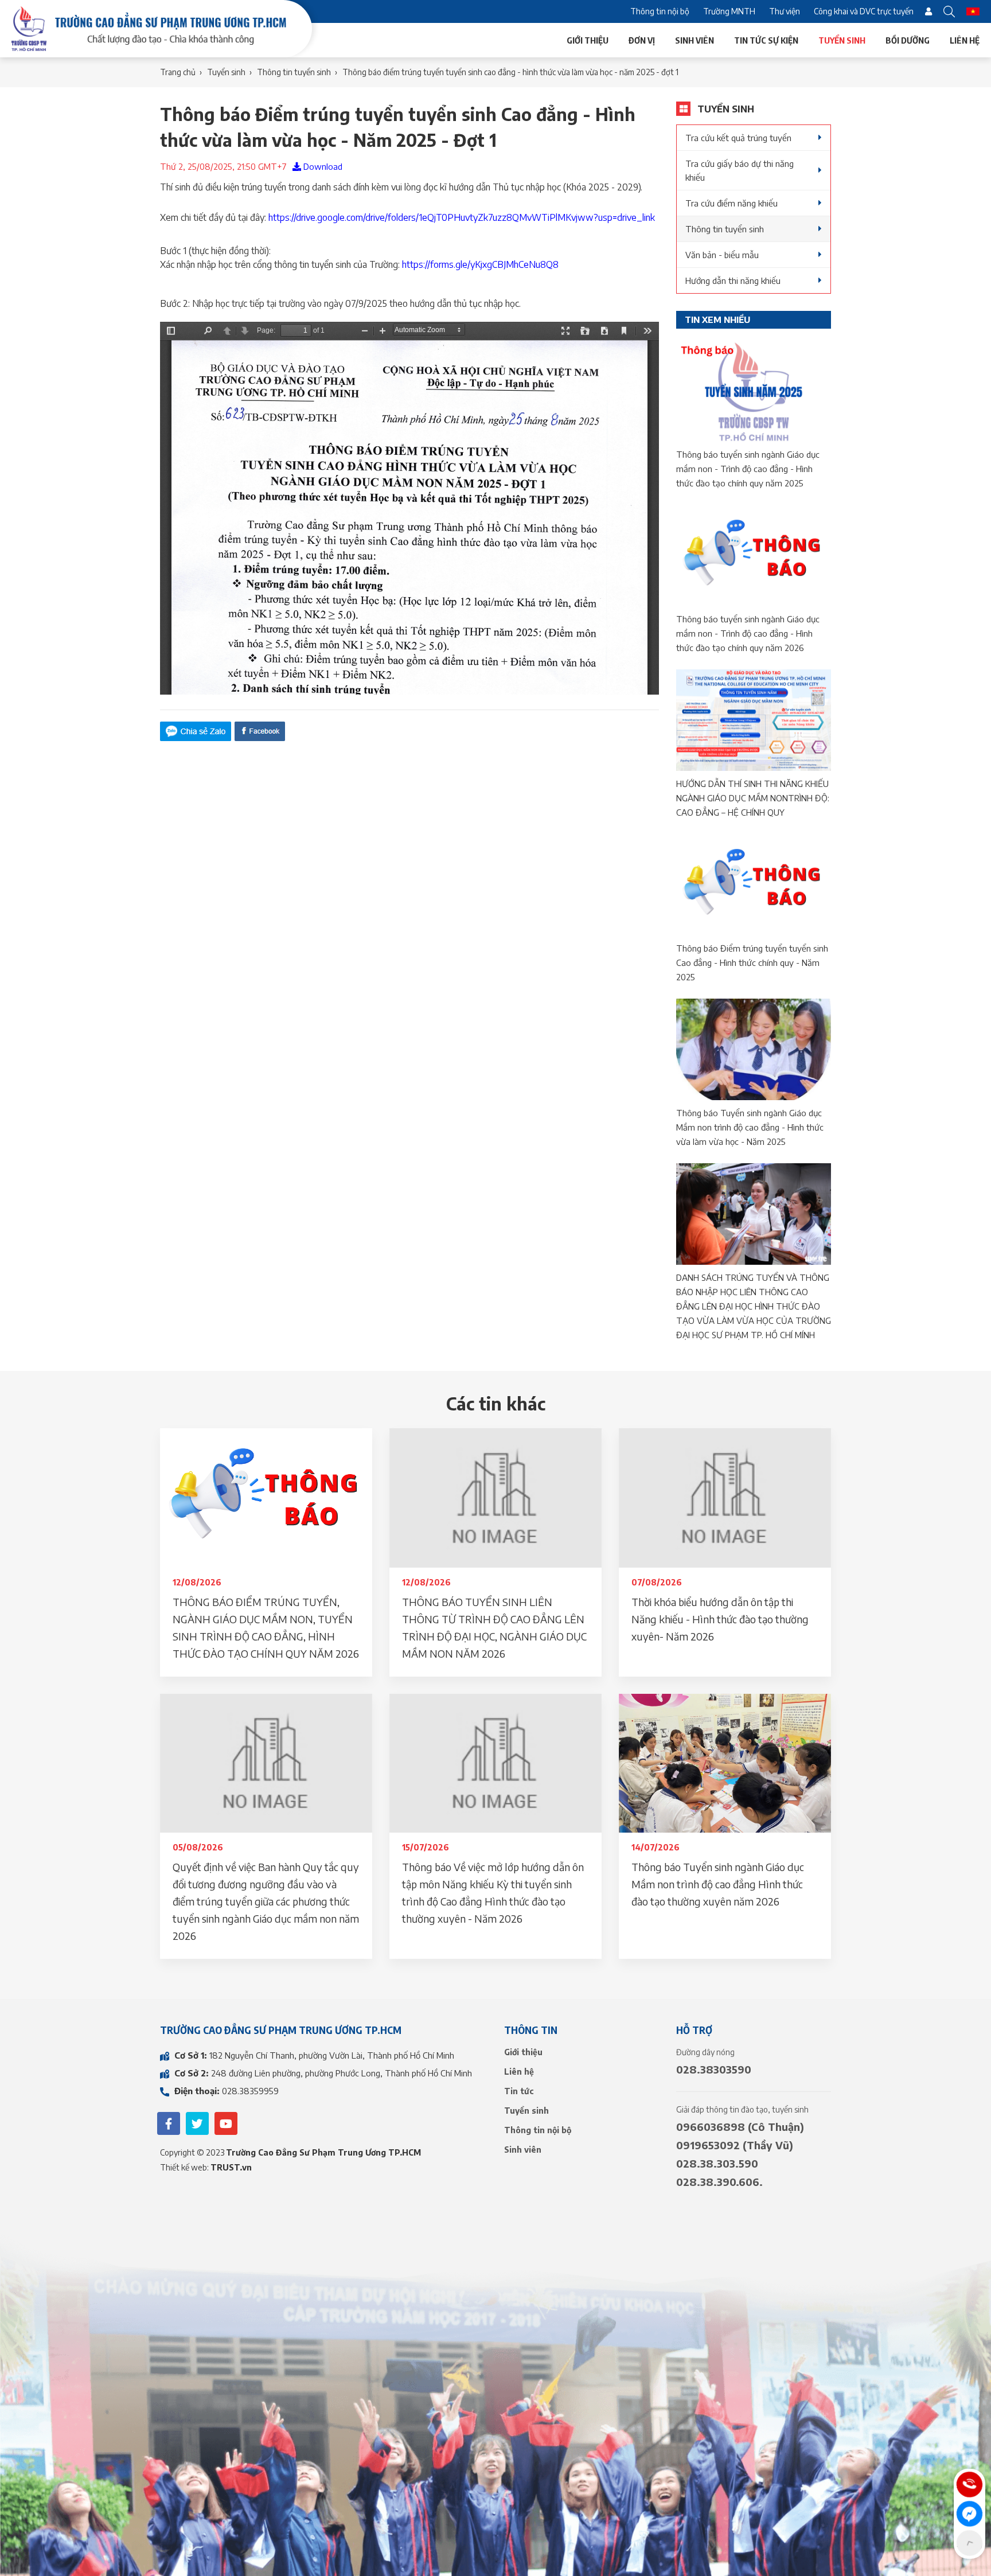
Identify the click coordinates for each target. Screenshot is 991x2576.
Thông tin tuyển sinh (725, 229)
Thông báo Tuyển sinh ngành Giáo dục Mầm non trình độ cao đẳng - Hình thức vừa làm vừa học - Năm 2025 (750, 1127)
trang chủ (178, 72)
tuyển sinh (226, 72)
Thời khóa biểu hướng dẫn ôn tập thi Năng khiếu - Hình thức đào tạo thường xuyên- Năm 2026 (720, 1619)
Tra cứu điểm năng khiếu (731, 203)
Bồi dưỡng (908, 40)
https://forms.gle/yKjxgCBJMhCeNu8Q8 (480, 264)
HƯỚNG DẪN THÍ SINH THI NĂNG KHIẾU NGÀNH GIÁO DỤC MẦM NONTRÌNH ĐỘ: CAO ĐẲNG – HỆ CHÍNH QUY (753, 798)
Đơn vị (642, 40)
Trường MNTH (729, 11)
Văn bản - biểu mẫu (722, 255)
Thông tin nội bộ (660, 11)
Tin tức (519, 2091)
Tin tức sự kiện (766, 40)
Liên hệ (965, 40)
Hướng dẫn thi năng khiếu (733, 280)
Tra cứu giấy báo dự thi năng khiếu (740, 170)
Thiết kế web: (185, 2167)
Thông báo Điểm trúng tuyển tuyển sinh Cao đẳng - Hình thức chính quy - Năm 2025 (752, 962)
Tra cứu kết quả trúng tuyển (738, 138)
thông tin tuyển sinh (294, 72)
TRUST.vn (231, 2167)
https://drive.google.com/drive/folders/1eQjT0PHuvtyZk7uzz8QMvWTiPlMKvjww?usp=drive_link (463, 217)
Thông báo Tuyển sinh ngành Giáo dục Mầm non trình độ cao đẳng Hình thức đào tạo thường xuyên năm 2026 (718, 1884)
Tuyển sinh (842, 40)
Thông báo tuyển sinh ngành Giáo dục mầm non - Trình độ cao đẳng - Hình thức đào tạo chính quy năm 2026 (748, 633)
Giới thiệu (588, 40)
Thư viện (785, 11)
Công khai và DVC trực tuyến (864, 11)
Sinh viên (695, 40)
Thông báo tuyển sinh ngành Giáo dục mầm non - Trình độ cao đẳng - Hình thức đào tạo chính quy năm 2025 (748, 469)
